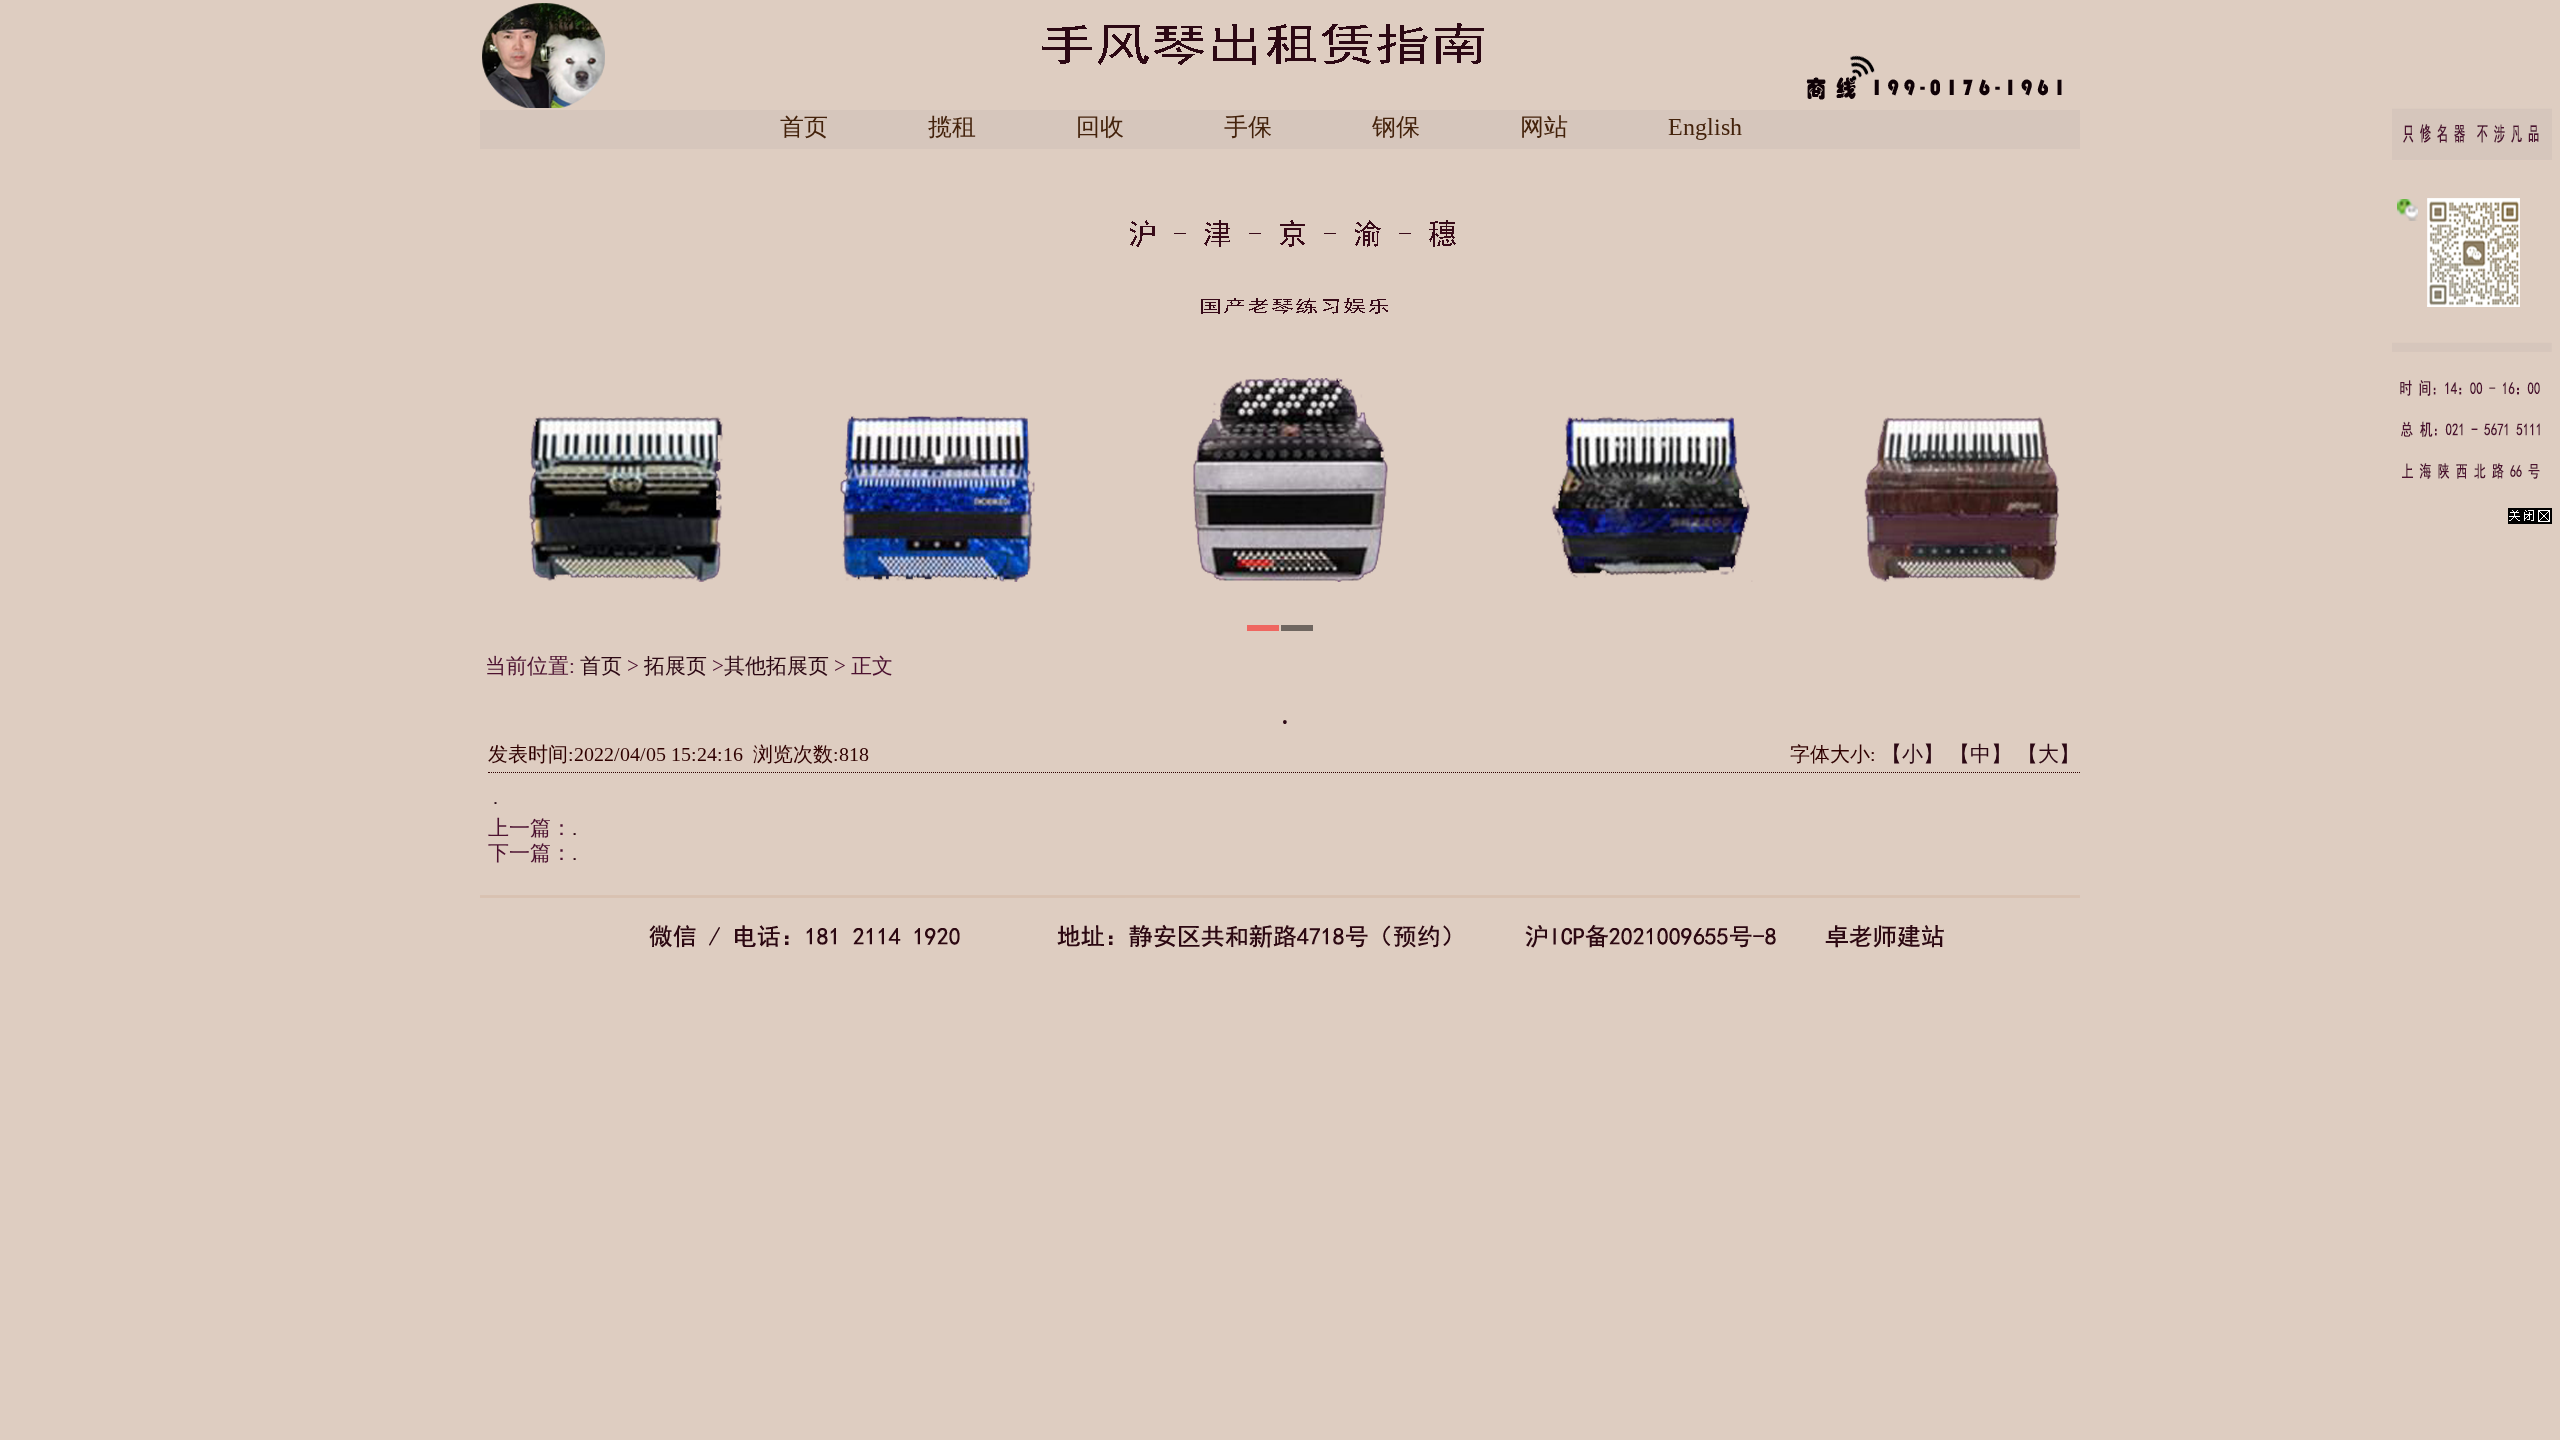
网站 (1544, 127)
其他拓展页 (776, 666)
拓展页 (678, 666)
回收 (1100, 127)
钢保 (1396, 127)
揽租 (952, 127)
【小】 (1912, 754)
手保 (1248, 127)
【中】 (1980, 754)
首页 (804, 127)
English (1705, 127)
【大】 (2048, 754)
